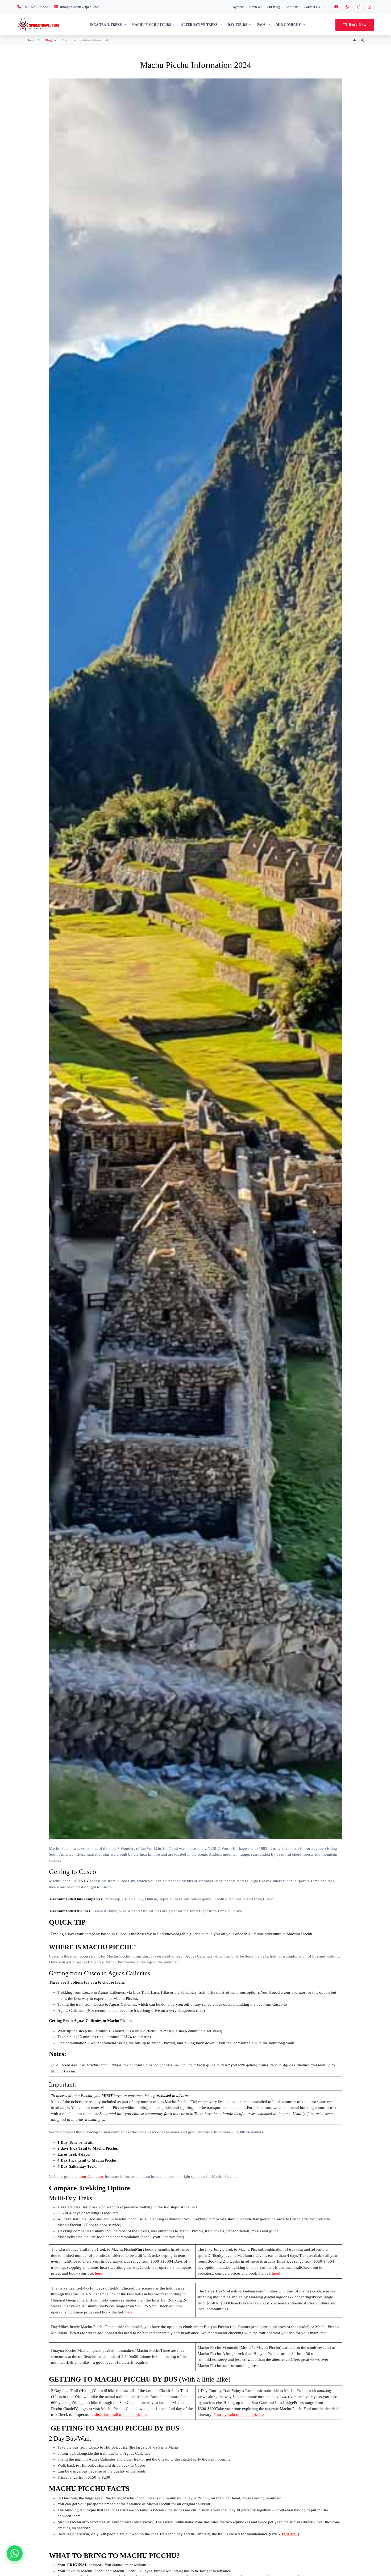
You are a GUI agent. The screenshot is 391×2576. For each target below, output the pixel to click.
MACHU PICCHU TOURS (151, 25)
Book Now (357, 25)
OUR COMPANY (288, 25)
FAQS (261, 25)
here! (99, 2273)
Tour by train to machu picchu (239, 2415)
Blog (49, 40)
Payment (238, 7)
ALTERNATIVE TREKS (199, 25)
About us (292, 7)
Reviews (255, 7)
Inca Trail (290, 2534)
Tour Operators (92, 2176)
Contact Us (312, 7)
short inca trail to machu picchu (121, 2415)
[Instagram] (369, 7)
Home (31, 40)
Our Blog (273, 7)
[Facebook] (336, 7)
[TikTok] (358, 7)
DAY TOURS (238, 25)
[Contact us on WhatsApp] (15, 2553)
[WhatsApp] (347, 7)
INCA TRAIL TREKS (106, 25)
